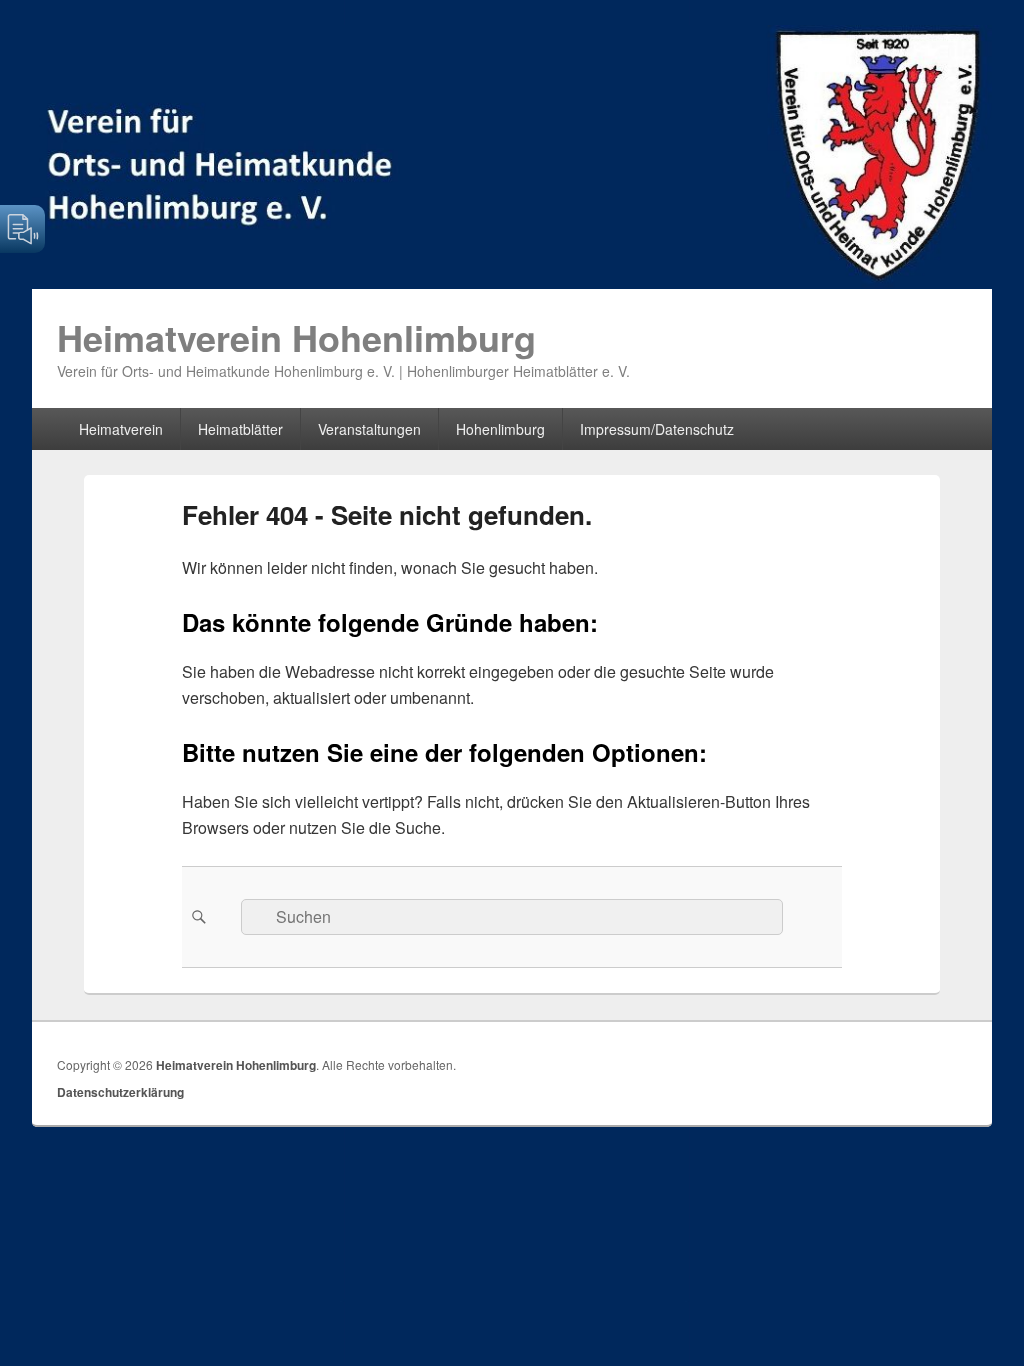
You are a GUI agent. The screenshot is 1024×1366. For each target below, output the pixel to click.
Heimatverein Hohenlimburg (296, 337)
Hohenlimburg (500, 429)
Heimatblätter (240, 429)
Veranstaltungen (369, 429)
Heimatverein (121, 429)
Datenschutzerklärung (120, 1092)
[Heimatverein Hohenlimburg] (512, 282)
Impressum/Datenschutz (657, 429)
